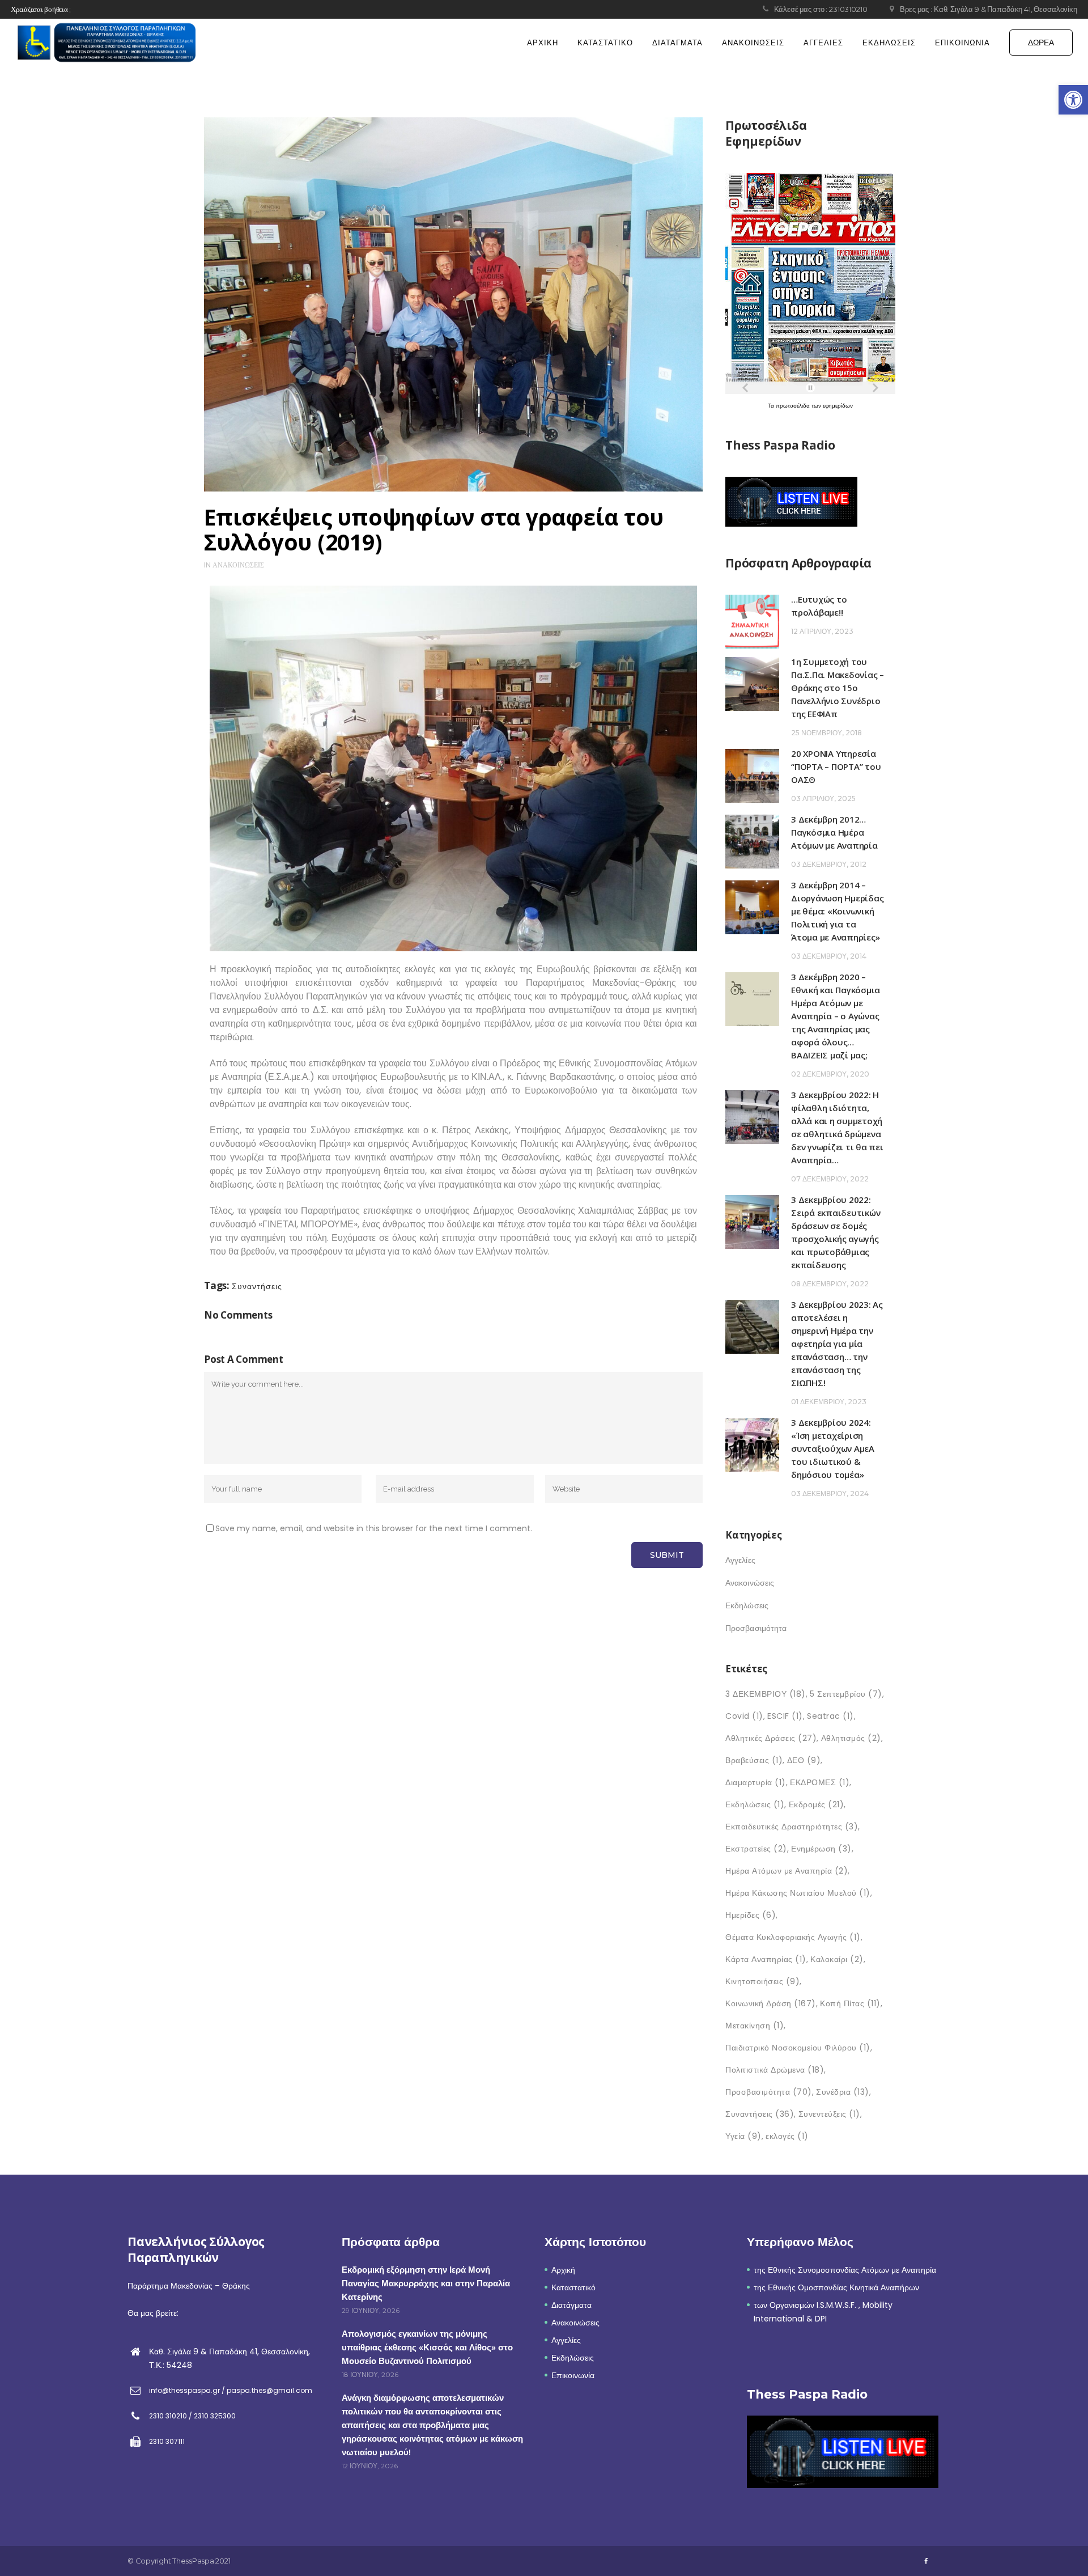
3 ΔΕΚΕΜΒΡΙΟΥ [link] (766, 1694)
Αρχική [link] (563, 2270)
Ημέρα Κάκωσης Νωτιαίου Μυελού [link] (798, 1893)
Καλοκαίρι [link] (837, 1959)
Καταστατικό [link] (573, 2287)
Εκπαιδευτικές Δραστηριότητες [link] (792, 1827)
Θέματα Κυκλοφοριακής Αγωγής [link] (793, 1937)
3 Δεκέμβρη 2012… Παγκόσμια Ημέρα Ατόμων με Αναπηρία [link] (834, 832)
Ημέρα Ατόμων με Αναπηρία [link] (787, 1871)
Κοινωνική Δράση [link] (771, 2003)
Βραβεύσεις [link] (754, 1760)
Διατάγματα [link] (571, 2305)
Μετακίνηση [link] (755, 2026)
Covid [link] (744, 1716)
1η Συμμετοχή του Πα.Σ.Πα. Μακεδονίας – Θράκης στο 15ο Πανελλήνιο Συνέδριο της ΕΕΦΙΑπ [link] (838, 688)
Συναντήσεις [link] (257, 1286)
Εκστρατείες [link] (756, 1849)
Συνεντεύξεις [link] (829, 2114)
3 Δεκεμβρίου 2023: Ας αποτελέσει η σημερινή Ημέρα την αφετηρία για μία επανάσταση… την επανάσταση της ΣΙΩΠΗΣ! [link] (837, 1344)
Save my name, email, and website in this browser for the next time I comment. (374, 1528)
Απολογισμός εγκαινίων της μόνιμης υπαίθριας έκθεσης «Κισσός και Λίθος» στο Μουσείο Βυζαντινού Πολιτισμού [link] (427, 2347)
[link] (1073, 100)
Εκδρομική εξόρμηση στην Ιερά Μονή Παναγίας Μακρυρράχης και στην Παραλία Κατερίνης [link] (426, 2283)
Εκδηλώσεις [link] (747, 1605)
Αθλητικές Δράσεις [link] (771, 1738)
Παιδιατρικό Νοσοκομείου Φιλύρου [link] (798, 2048)
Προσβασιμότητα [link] (756, 1628)
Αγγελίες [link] (740, 1560)
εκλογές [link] (787, 2136)
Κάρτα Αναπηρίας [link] (766, 1959)
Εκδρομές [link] (817, 1804)
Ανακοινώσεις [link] (238, 565)
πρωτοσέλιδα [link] (794, 406)
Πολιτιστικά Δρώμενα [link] (775, 2070)
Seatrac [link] (830, 1716)
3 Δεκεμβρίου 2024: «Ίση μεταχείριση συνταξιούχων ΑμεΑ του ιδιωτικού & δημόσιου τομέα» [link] (833, 1448)
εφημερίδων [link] (838, 406)
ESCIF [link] (785, 1716)
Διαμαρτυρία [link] (756, 1782)
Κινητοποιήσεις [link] (762, 1981)
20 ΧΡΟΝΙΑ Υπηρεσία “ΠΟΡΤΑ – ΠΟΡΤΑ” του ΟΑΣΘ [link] (836, 766)
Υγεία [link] (743, 2136)
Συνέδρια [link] (843, 2092)
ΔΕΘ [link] (804, 1760)
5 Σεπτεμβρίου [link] (846, 1694)
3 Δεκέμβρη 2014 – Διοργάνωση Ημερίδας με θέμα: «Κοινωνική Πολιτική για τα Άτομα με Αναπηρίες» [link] (837, 911)
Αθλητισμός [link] (851, 1738)
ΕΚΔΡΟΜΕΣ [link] (820, 1782)
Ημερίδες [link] (751, 1915)
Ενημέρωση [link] (821, 1849)
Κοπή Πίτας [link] (850, 2003)
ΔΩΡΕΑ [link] (1041, 43)
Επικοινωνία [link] (573, 2375)
